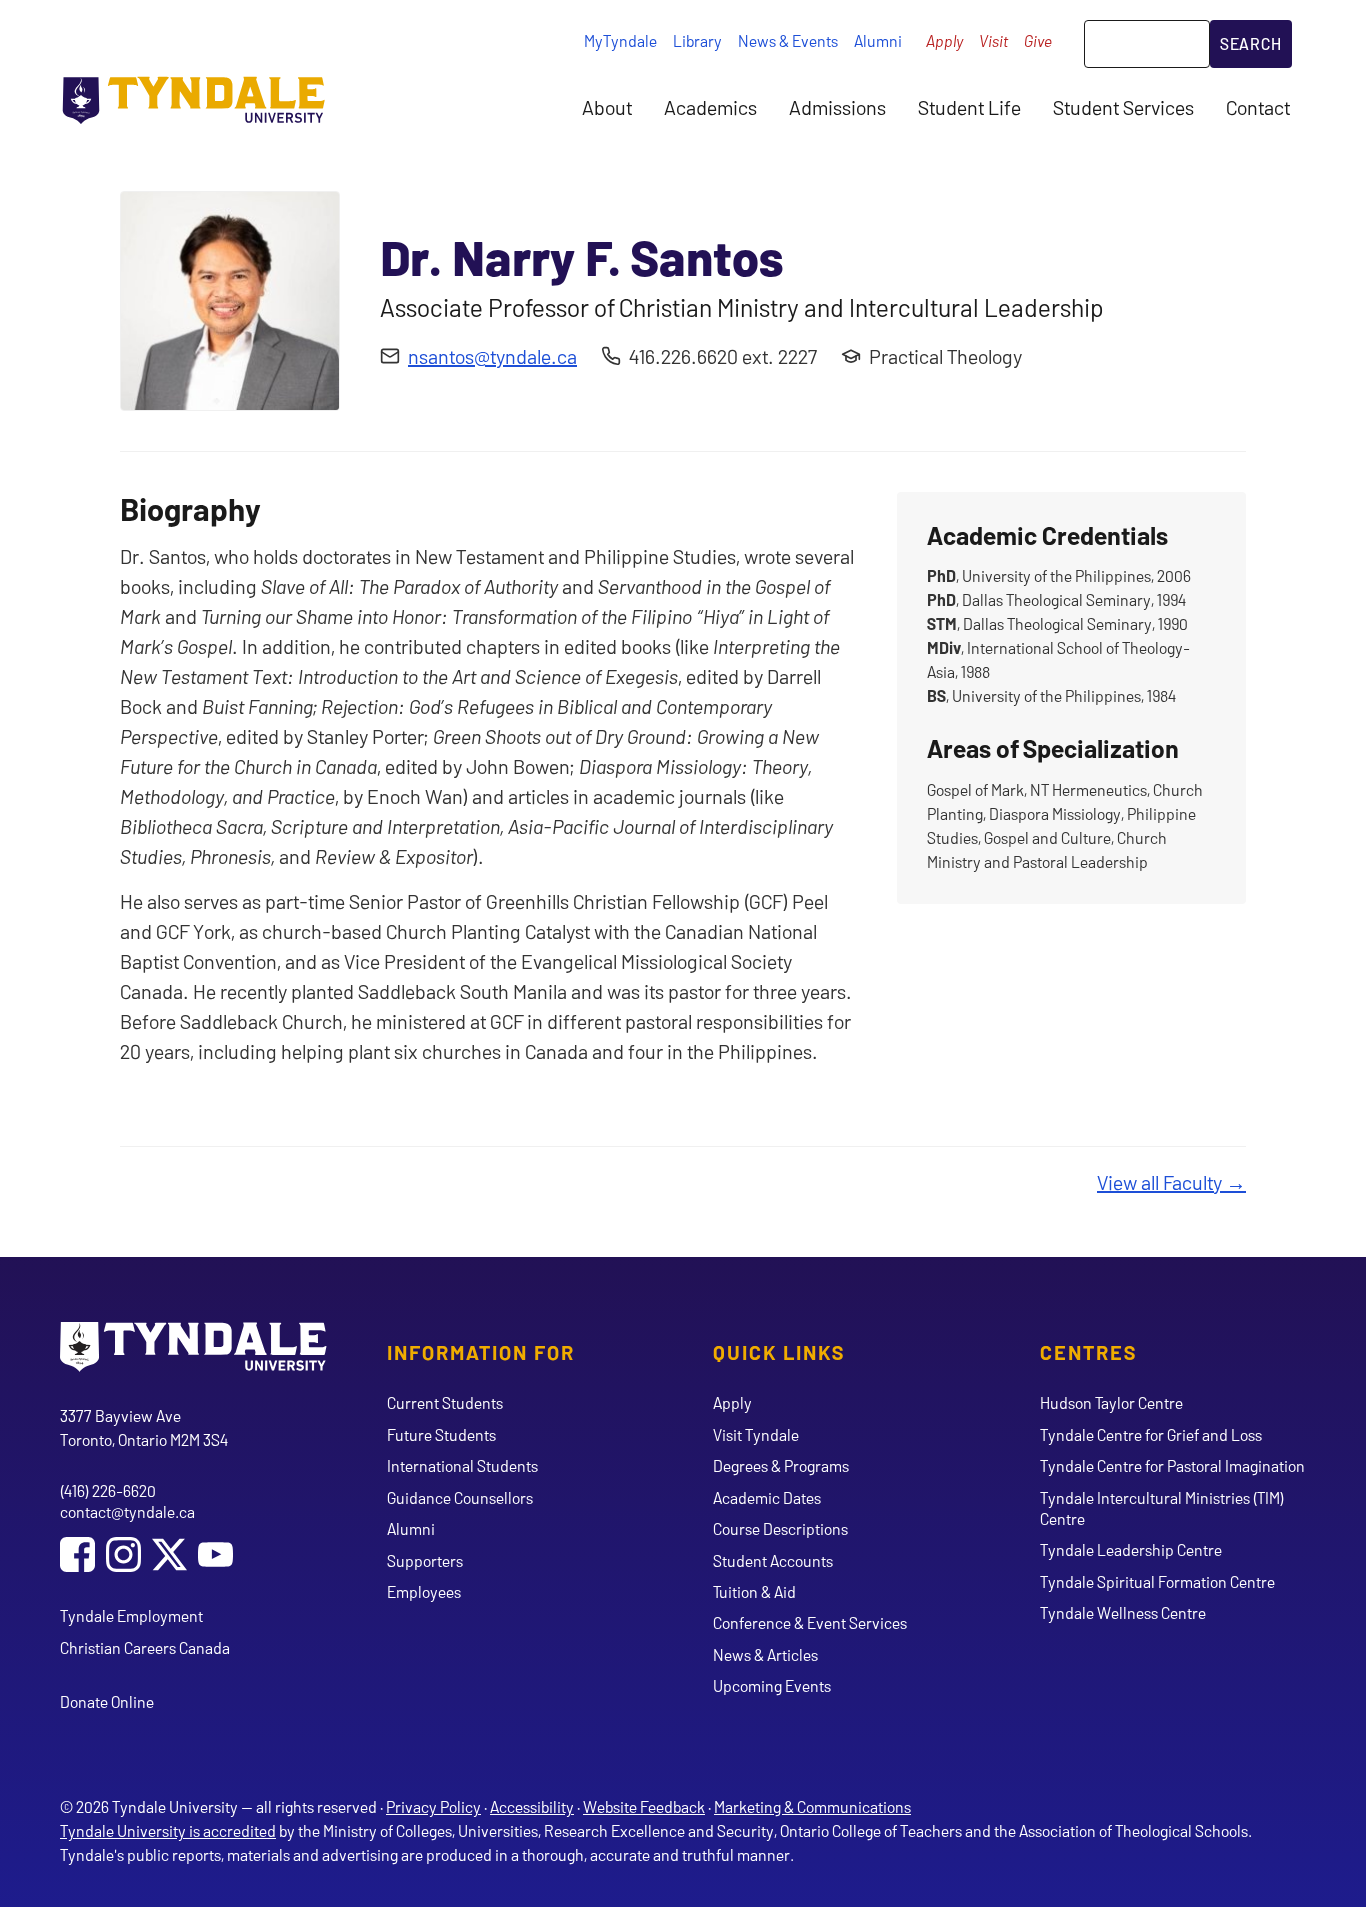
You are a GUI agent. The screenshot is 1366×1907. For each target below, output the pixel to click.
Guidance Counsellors (460, 1497)
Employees (424, 1591)
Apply (944, 40)
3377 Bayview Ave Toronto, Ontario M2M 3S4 (144, 1427)
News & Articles (765, 1654)
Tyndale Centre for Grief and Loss (1151, 1434)
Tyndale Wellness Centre (1123, 1612)
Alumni (878, 40)
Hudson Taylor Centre (1111, 1402)
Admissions (837, 107)
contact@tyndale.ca (127, 1511)
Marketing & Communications (812, 1806)
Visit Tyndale (756, 1434)
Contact (1258, 107)
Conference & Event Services (810, 1622)
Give (1038, 40)
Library (697, 40)
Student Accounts (773, 1560)
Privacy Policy (433, 1806)
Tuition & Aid (754, 1591)
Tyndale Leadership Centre (1131, 1549)
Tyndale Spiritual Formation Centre (1157, 1581)
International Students (462, 1465)
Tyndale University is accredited (168, 1830)
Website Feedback (644, 1806)
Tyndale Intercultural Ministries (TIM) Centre (1162, 1508)
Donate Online (107, 1701)
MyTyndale (620, 40)
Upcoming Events (772, 1685)
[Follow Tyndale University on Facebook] (77, 1556)
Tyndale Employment (131, 1615)
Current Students (445, 1402)
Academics (710, 107)
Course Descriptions (780, 1528)
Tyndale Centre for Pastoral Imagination (1172, 1465)
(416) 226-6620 (108, 1490)
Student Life (969, 107)
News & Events (788, 40)
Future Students (441, 1434)
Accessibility (532, 1806)
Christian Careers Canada (145, 1647)
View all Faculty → (1171, 1182)
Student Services (1123, 107)
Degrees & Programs (781, 1465)
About (607, 107)
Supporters (425, 1560)
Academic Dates (767, 1497)
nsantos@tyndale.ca (492, 356)
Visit (993, 40)
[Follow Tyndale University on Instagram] (123, 1556)
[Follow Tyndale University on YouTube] (215, 1556)
